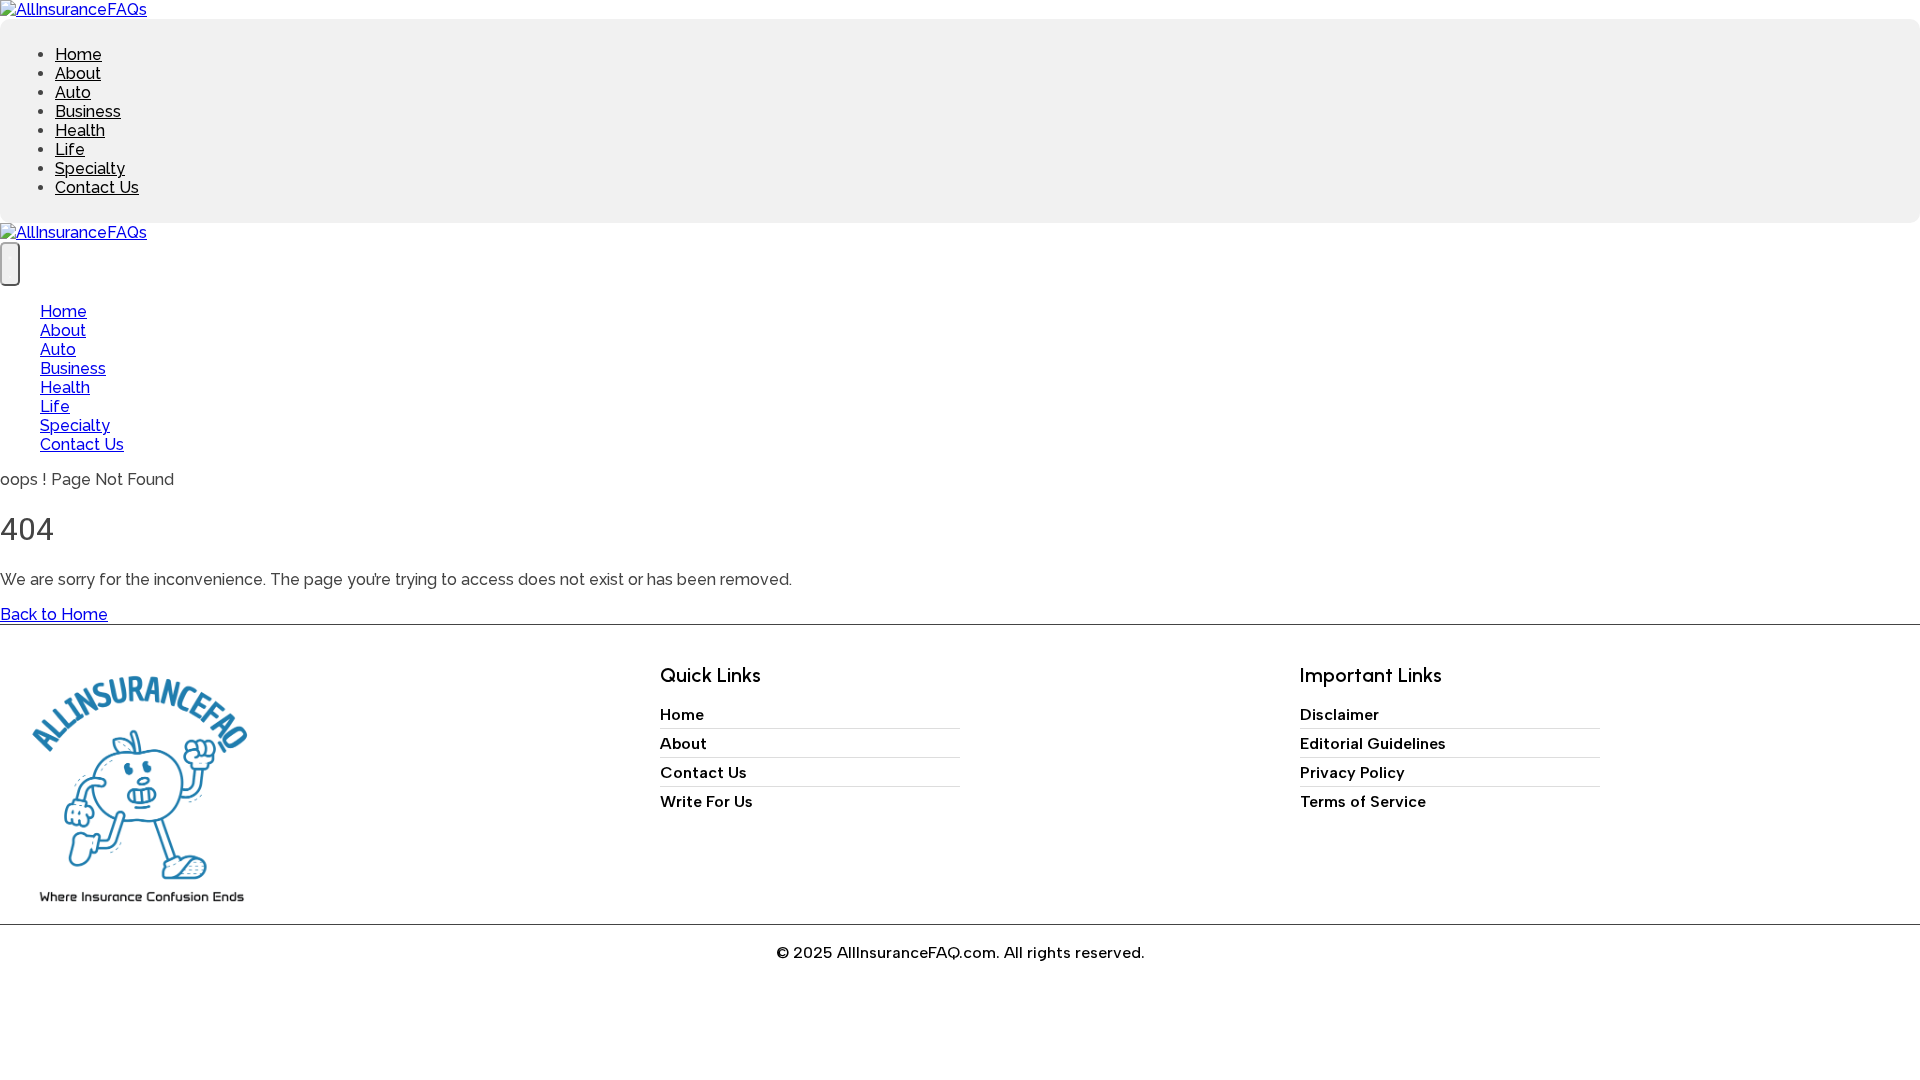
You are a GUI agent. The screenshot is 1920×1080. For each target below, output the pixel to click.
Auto (73, 92)
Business (88, 111)
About (78, 73)
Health (80, 130)
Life (70, 149)
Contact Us (97, 187)
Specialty (90, 168)
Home (78, 54)
